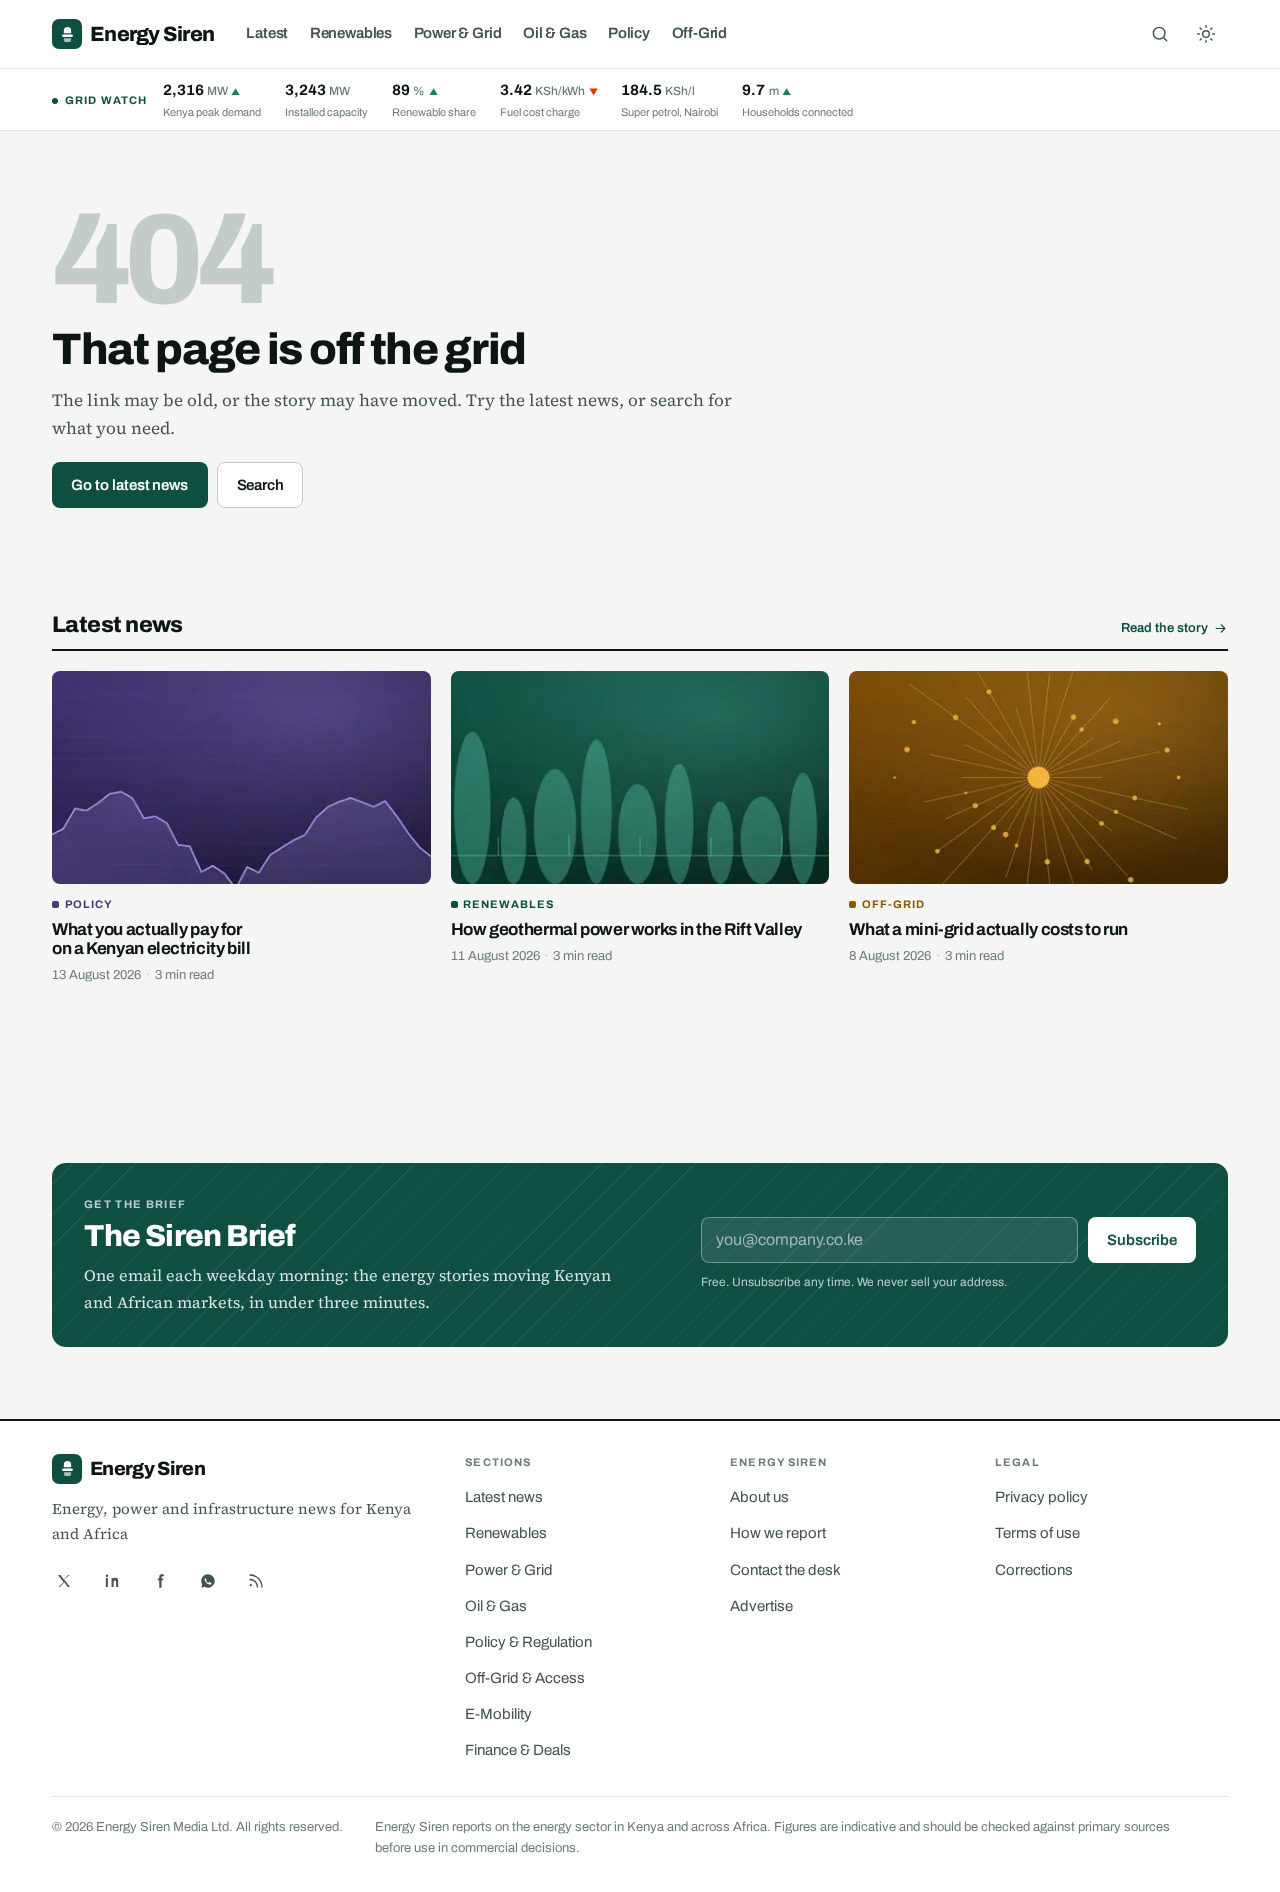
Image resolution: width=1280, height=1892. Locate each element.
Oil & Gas (554, 33)
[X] (64, 1581)
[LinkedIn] (112, 1581)
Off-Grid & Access (525, 1678)
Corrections (1034, 1570)
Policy (629, 33)
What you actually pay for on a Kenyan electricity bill (151, 939)
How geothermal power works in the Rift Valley (626, 929)
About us (759, 1497)
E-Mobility (498, 1714)
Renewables (351, 33)
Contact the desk (785, 1570)
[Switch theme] (1206, 34)
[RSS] (256, 1581)
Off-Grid (700, 33)
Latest (267, 33)
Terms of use (1037, 1533)
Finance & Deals (518, 1750)
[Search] (1160, 34)
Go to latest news (129, 485)
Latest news (504, 1497)
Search (261, 485)
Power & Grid (458, 33)
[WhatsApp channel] (208, 1581)
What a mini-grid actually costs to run (988, 929)
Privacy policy (1041, 1497)
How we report (778, 1533)
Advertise (761, 1606)
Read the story (1164, 628)
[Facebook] (160, 1581)
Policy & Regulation (528, 1642)
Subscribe (1141, 1240)
